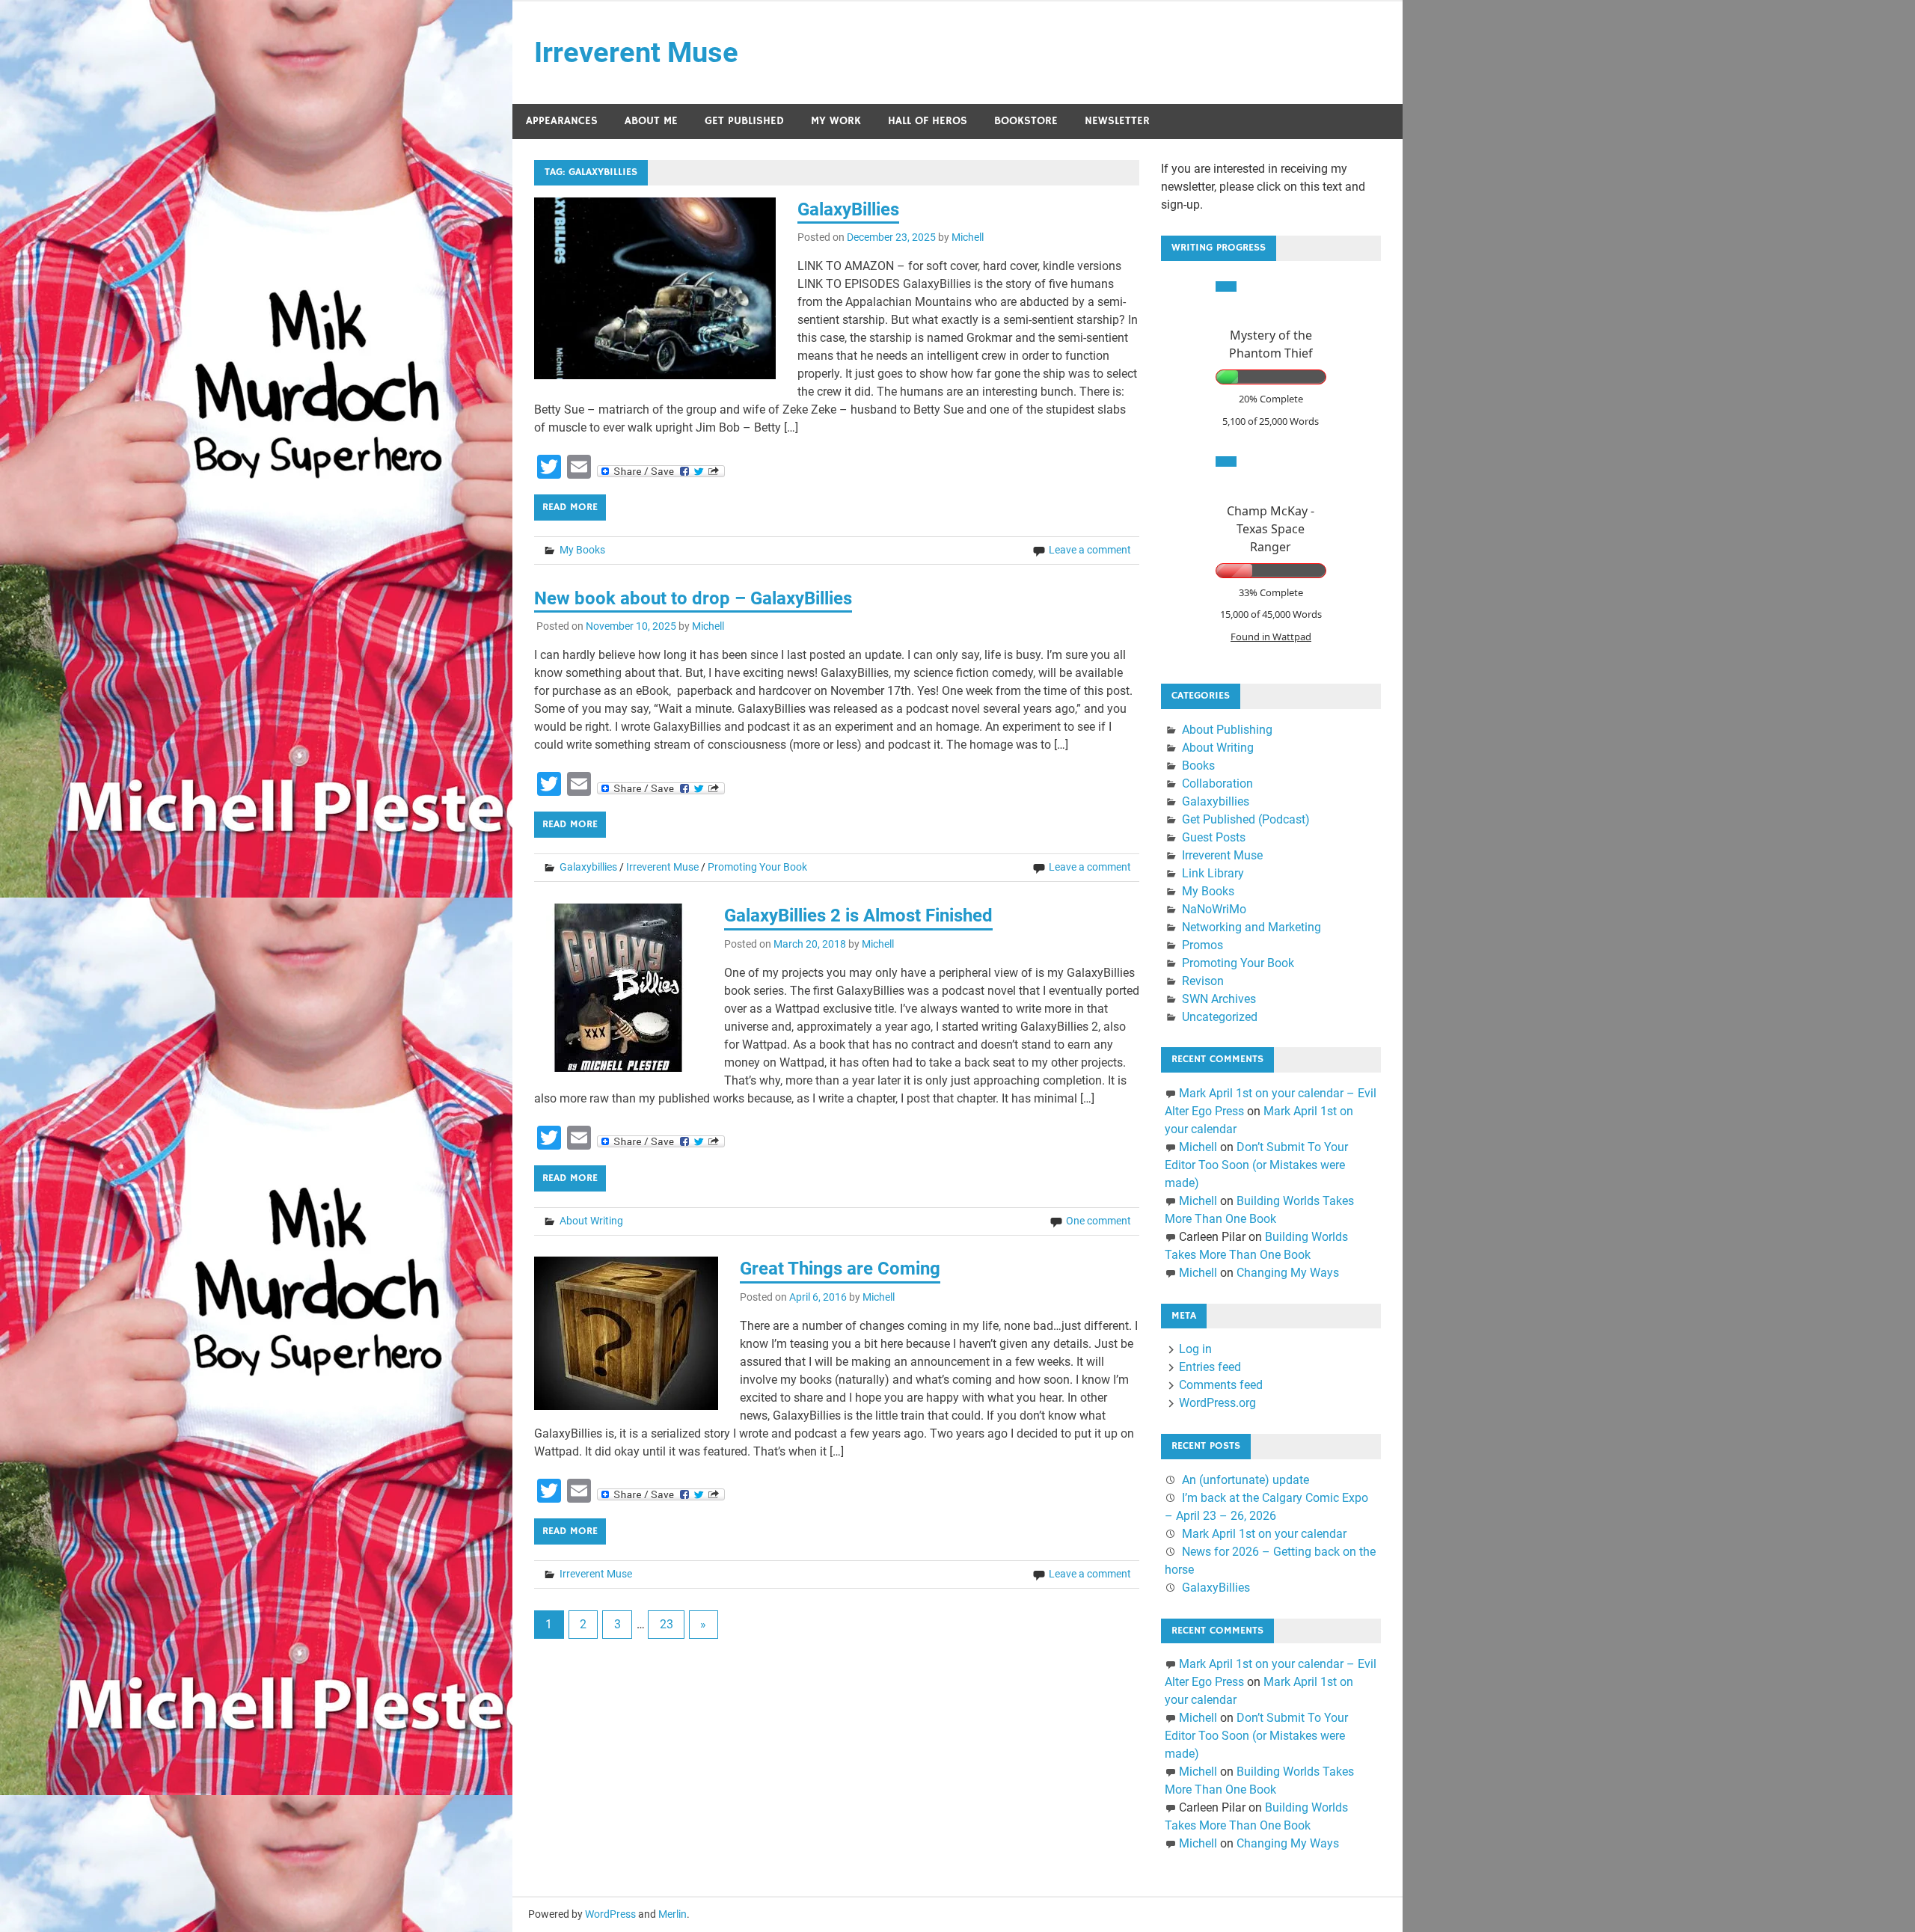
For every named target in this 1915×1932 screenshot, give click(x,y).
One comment (1099, 1221)
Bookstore (1026, 121)
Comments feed (1221, 1385)
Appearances (562, 121)
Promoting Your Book (757, 867)
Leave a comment (1090, 550)
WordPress (610, 1914)
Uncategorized (1220, 1017)
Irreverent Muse (636, 52)
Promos (1202, 945)
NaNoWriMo (1214, 909)
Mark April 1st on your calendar (1264, 1534)
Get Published (744, 121)
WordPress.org (1217, 1403)
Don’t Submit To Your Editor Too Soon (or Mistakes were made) (1256, 1165)
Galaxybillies (588, 867)
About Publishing (1227, 730)
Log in (1195, 1349)
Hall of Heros (928, 121)
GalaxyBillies (848, 209)
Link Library (1213, 873)
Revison (1203, 981)
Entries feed (1210, 1367)
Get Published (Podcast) (1246, 819)
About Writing (591, 1221)
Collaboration (1217, 783)
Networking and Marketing (1251, 927)
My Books (582, 550)
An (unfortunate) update (1245, 1480)
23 (667, 1624)
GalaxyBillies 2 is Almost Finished (858, 916)
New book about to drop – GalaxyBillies (693, 598)
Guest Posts (1214, 837)
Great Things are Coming (840, 1269)
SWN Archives (1219, 999)
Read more (570, 507)
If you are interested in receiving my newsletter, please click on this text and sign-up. (1263, 187)
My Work (836, 121)
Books (1198, 766)
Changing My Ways (1288, 1273)
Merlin (672, 1914)
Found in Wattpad (1271, 637)
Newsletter (1117, 121)
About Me (651, 121)
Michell (968, 237)
